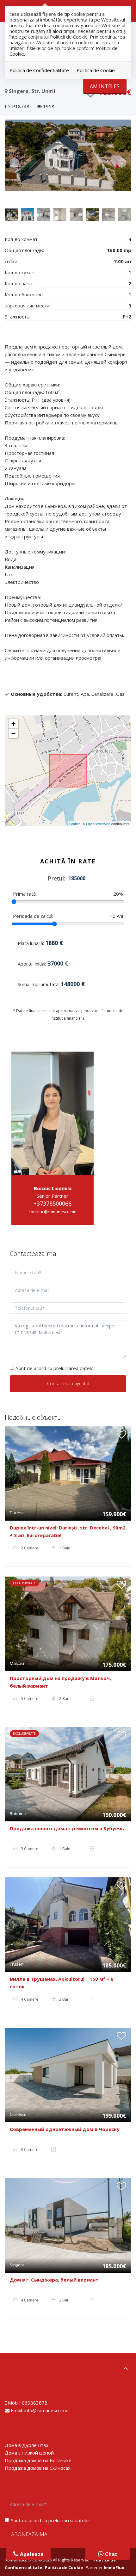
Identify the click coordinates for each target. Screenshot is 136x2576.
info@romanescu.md (46, 2410)
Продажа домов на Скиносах (38, 2468)
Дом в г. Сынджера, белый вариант (54, 2280)
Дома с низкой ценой (29, 2453)
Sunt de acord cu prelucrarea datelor (56, 1368)
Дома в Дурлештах (27, 2445)
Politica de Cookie (96, 70)
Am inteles (105, 86)
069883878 (35, 2403)
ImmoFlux (114, 2567)
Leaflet (74, 824)
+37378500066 (53, 1203)
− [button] (13, 733)
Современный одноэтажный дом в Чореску (65, 2129)
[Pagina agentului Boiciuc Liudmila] (53, 1113)
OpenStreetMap (98, 824)
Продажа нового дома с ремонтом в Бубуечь (67, 1828)
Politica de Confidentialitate (39, 70)
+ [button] (13, 724)
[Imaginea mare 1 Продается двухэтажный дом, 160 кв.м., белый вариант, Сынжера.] (68, 155)
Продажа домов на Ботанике (38, 2460)
